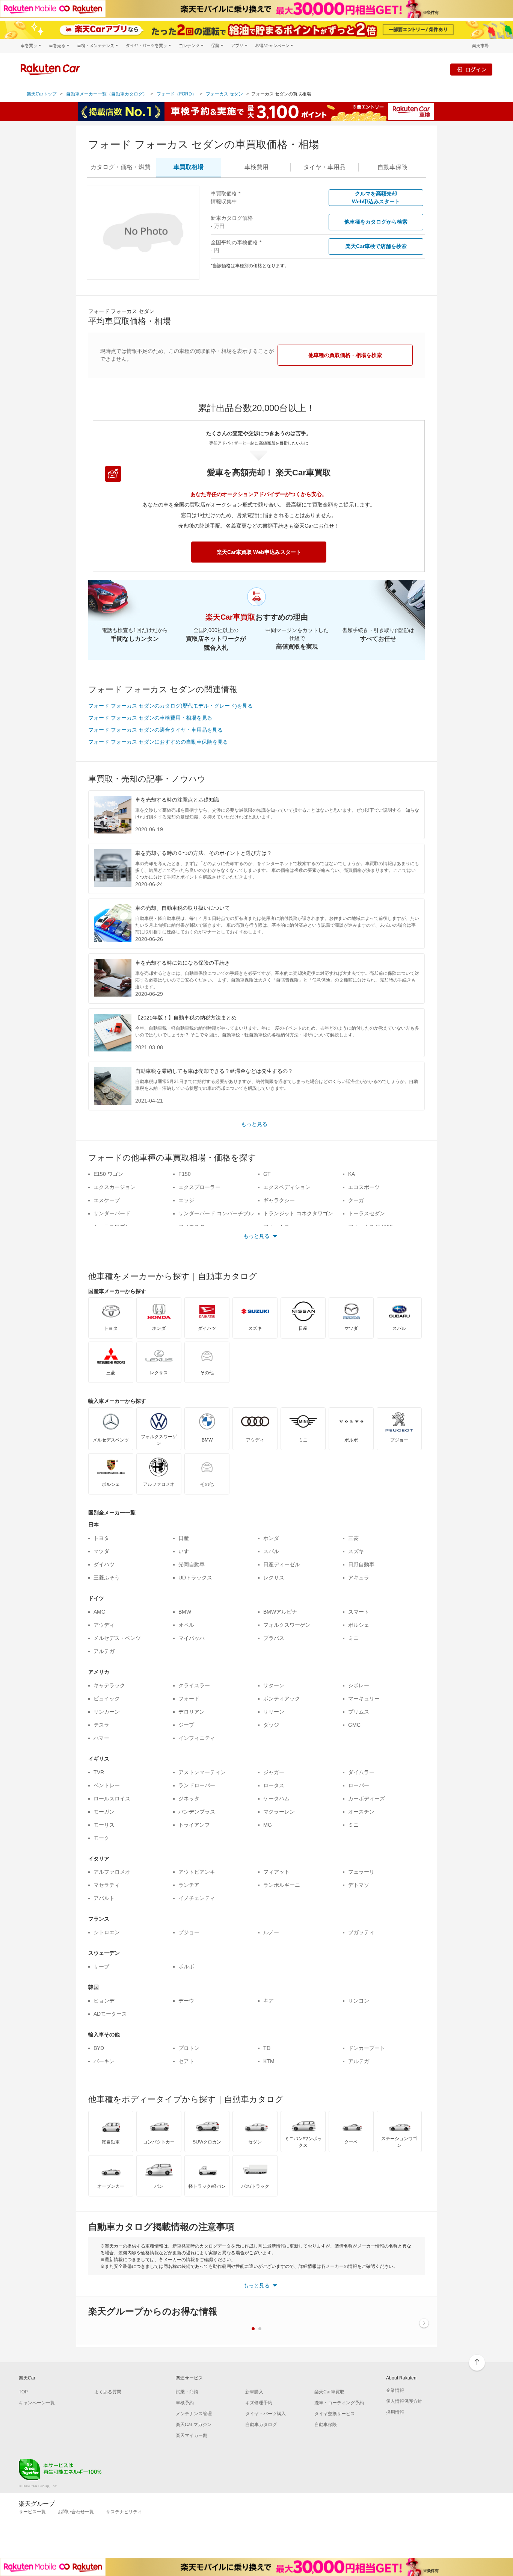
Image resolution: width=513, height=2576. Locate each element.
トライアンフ (194, 1825)
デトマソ (359, 1885)
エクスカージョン (115, 1187)
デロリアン (192, 1712)
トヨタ (101, 1538)
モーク (101, 1838)
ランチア (189, 1885)
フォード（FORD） (177, 94)
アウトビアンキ (197, 1872)
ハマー (101, 1738)
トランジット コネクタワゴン (298, 1213)
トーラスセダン (367, 1213)
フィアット (276, 1872)
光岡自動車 (192, 1564)
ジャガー (274, 1772)
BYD (99, 2048)
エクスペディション (287, 1187)
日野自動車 (361, 1564)
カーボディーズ (367, 1799)
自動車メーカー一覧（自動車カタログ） (107, 94)
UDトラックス (195, 1578)
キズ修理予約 (259, 2403)
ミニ (353, 1638)
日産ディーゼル (282, 1564)
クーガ (356, 1200)
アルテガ (104, 1651)
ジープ (186, 1725)
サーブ (101, 1966)
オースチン (361, 1812)
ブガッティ (361, 1932)
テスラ (101, 1725)
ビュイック (107, 1699)
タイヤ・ (324, 167)
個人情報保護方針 (404, 2401)
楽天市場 (480, 46)
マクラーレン (279, 1812)
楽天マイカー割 (192, 2435)
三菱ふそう (107, 1578)
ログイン (476, 69)
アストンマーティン (202, 1772)
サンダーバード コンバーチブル (216, 1213)
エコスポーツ (364, 1187)
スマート (359, 1612)
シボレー (359, 1685)
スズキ (356, 1551)
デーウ (186, 2001)
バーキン (104, 2061)
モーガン (104, 1812)
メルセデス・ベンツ (117, 1638)
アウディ (104, 1625)
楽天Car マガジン (194, 2425)
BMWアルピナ (280, 1612)
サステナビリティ (124, 2512)
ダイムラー (361, 1772)
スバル (271, 1551)
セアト (186, 2061)
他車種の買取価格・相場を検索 (345, 355)
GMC (354, 1725)
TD (267, 2048)
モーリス (104, 1825)
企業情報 (395, 2390)
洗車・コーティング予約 (339, 2403)
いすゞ (186, 1551)
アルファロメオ (112, 1872)
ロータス (274, 1785)
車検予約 (185, 2403)
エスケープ (107, 1200)
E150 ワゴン (108, 1174)
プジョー (189, 1932)
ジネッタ (189, 1799)
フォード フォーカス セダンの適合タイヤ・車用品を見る (155, 730)
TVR (99, 1772)
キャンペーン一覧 (37, 2403)
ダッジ (271, 1725)
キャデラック (109, 1685)
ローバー (359, 1785)
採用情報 (395, 2412)
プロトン (189, 2048)
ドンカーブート (367, 2048)
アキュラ (359, 1578)
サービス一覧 (32, 2512)
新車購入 (254, 2392)
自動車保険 (326, 2425)
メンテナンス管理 (194, 2414)
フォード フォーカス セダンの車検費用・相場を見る (150, 718)
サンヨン (359, 2001)
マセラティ (107, 1885)
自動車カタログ (261, 2425)
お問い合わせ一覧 (76, 2512)
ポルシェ (359, 1625)
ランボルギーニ (282, 1885)
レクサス (274, 1578)
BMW (185, 1612)
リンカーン (107, 1712)
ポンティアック (282, 1699)
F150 (185, 1174)
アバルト (104, 1898)
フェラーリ (361, 1872)
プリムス (359, 1712)
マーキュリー (364, 1699)
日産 (184, 1538)
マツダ (101, 1551)
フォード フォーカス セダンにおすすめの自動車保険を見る (158, 742)
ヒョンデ (104, 2001)
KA (352, 1174)
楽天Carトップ (42, 94)
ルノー (271, 1932)
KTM (269, 2061)
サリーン (274, 1712)
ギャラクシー (279, 1200)
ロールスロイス (112, 1799)
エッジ (186, 1200)
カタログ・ (121, 167)
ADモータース (110, 2014)
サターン (274, 1685)
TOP (23, 2392)
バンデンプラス (197, 1812)
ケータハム (276, 1799)
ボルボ (186, 1966)
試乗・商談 (187, 2392)
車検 (256, 167)
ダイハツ (104, 1564)
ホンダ (271, 1538)
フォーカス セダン (224, 94)
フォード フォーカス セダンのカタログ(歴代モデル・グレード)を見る (170, 706)
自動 (392, 167)
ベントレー (107, 1785)
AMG (100, 1612)
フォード (189, 1699)
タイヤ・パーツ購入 (266, 2414)
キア (269, 2001)
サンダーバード (112, 1213)
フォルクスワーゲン (287, 1625)
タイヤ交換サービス (335, 2414)
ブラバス (274, 1638)
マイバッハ (192, 1638)
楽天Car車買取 (329, 2392)
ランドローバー (197, 1785)
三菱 (353, 1538)
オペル (186, 1625)
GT (267, 1174)
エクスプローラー (199, 1187)
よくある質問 (108, 2392)
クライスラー (194, 1685)
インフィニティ (197, 1738)
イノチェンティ (197, 1898)
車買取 (189, 167)
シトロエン (107, 1932)
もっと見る (254, 1124)
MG (268, 1825)
